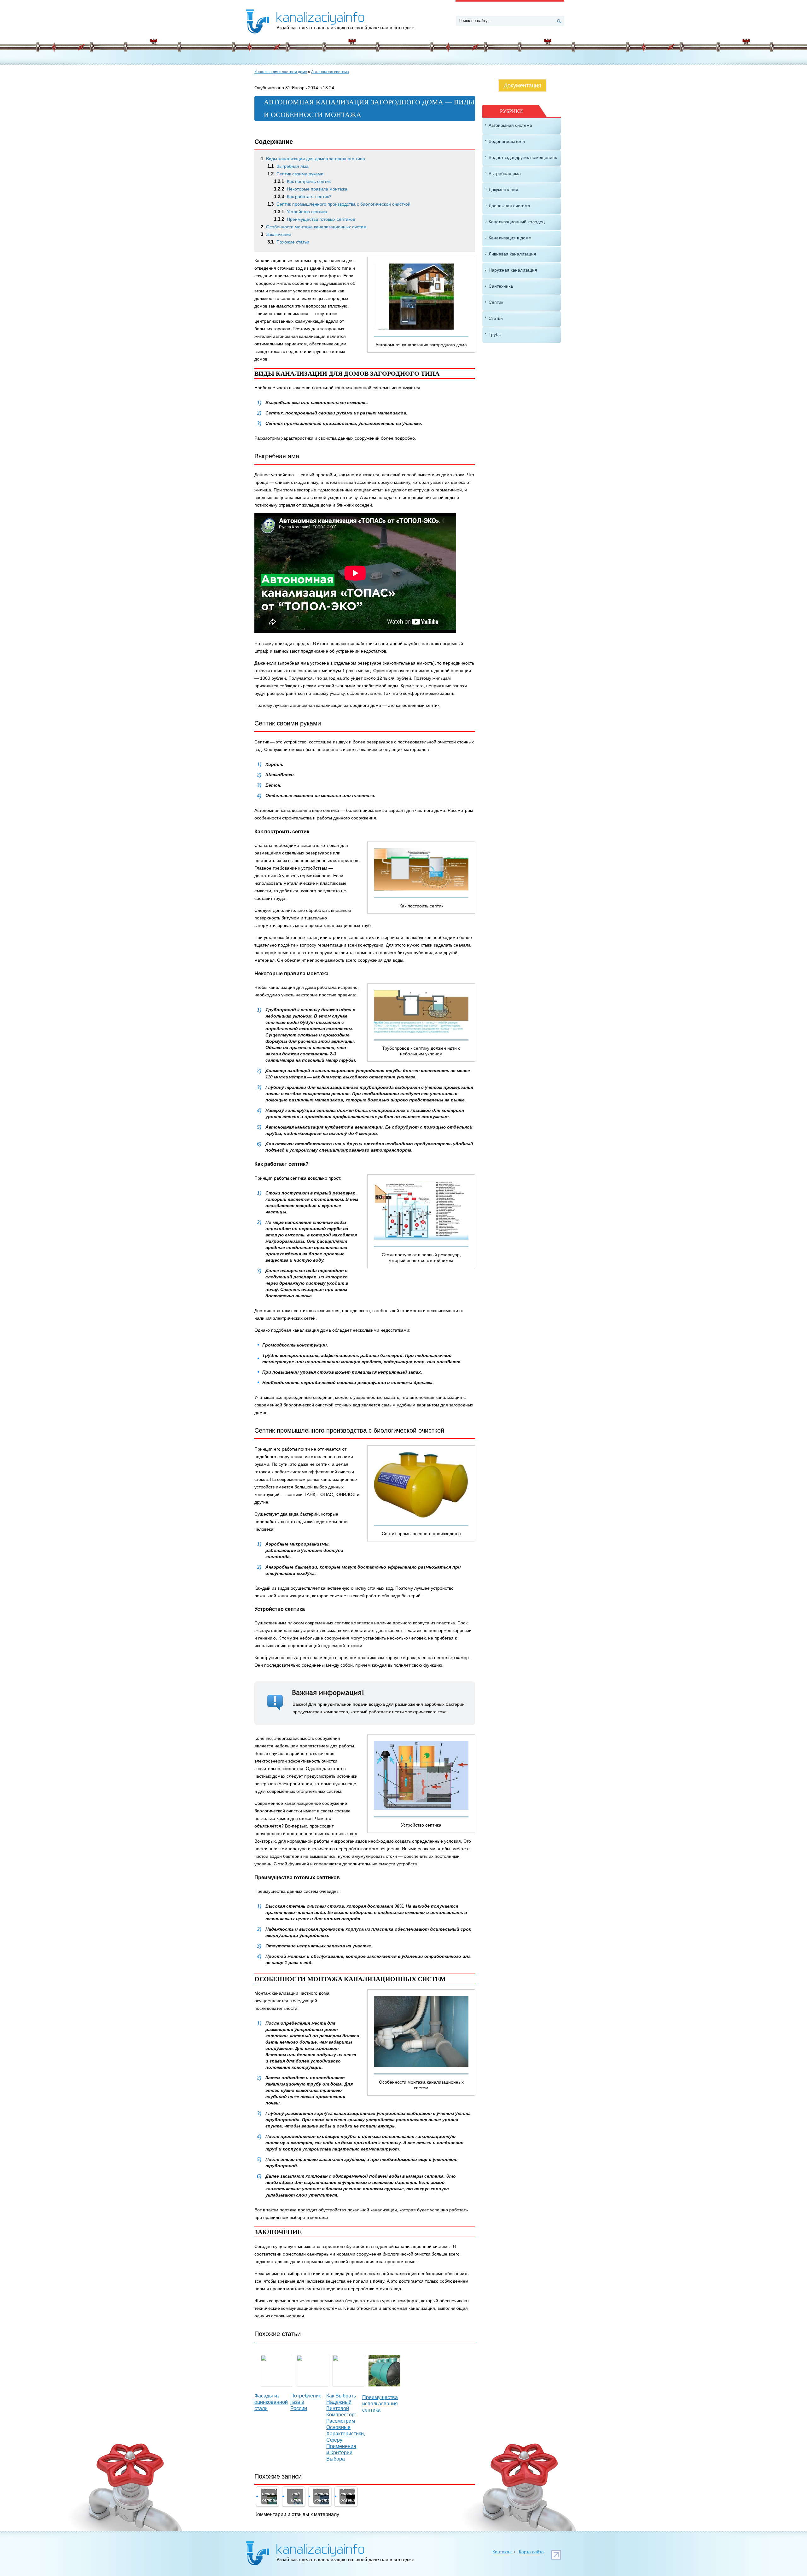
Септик (496, 302)
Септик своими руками (295, 174)
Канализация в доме (510, 238)
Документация (523, 85)
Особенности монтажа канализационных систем (314, 227)
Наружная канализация (513, 270)
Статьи (496, 318)
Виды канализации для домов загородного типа (313, 159)
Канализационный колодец (517, 222)
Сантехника (501, 286)
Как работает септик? (303, 197)
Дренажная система (509, 206)
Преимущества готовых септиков (314, 219)
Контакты (502, 2552)
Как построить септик (302, 181)
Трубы (495, 334)
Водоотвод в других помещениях (523, 157)
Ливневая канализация (512, 254)
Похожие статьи (288, 242)
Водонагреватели (507, 141)
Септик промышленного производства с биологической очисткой (339, 204)
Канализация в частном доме (281, 72)
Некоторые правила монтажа (311, 189)
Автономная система (330, 72)
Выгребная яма (288, 166)
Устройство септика (301, 212)
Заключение (276, 234)
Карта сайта (531, 2552)
